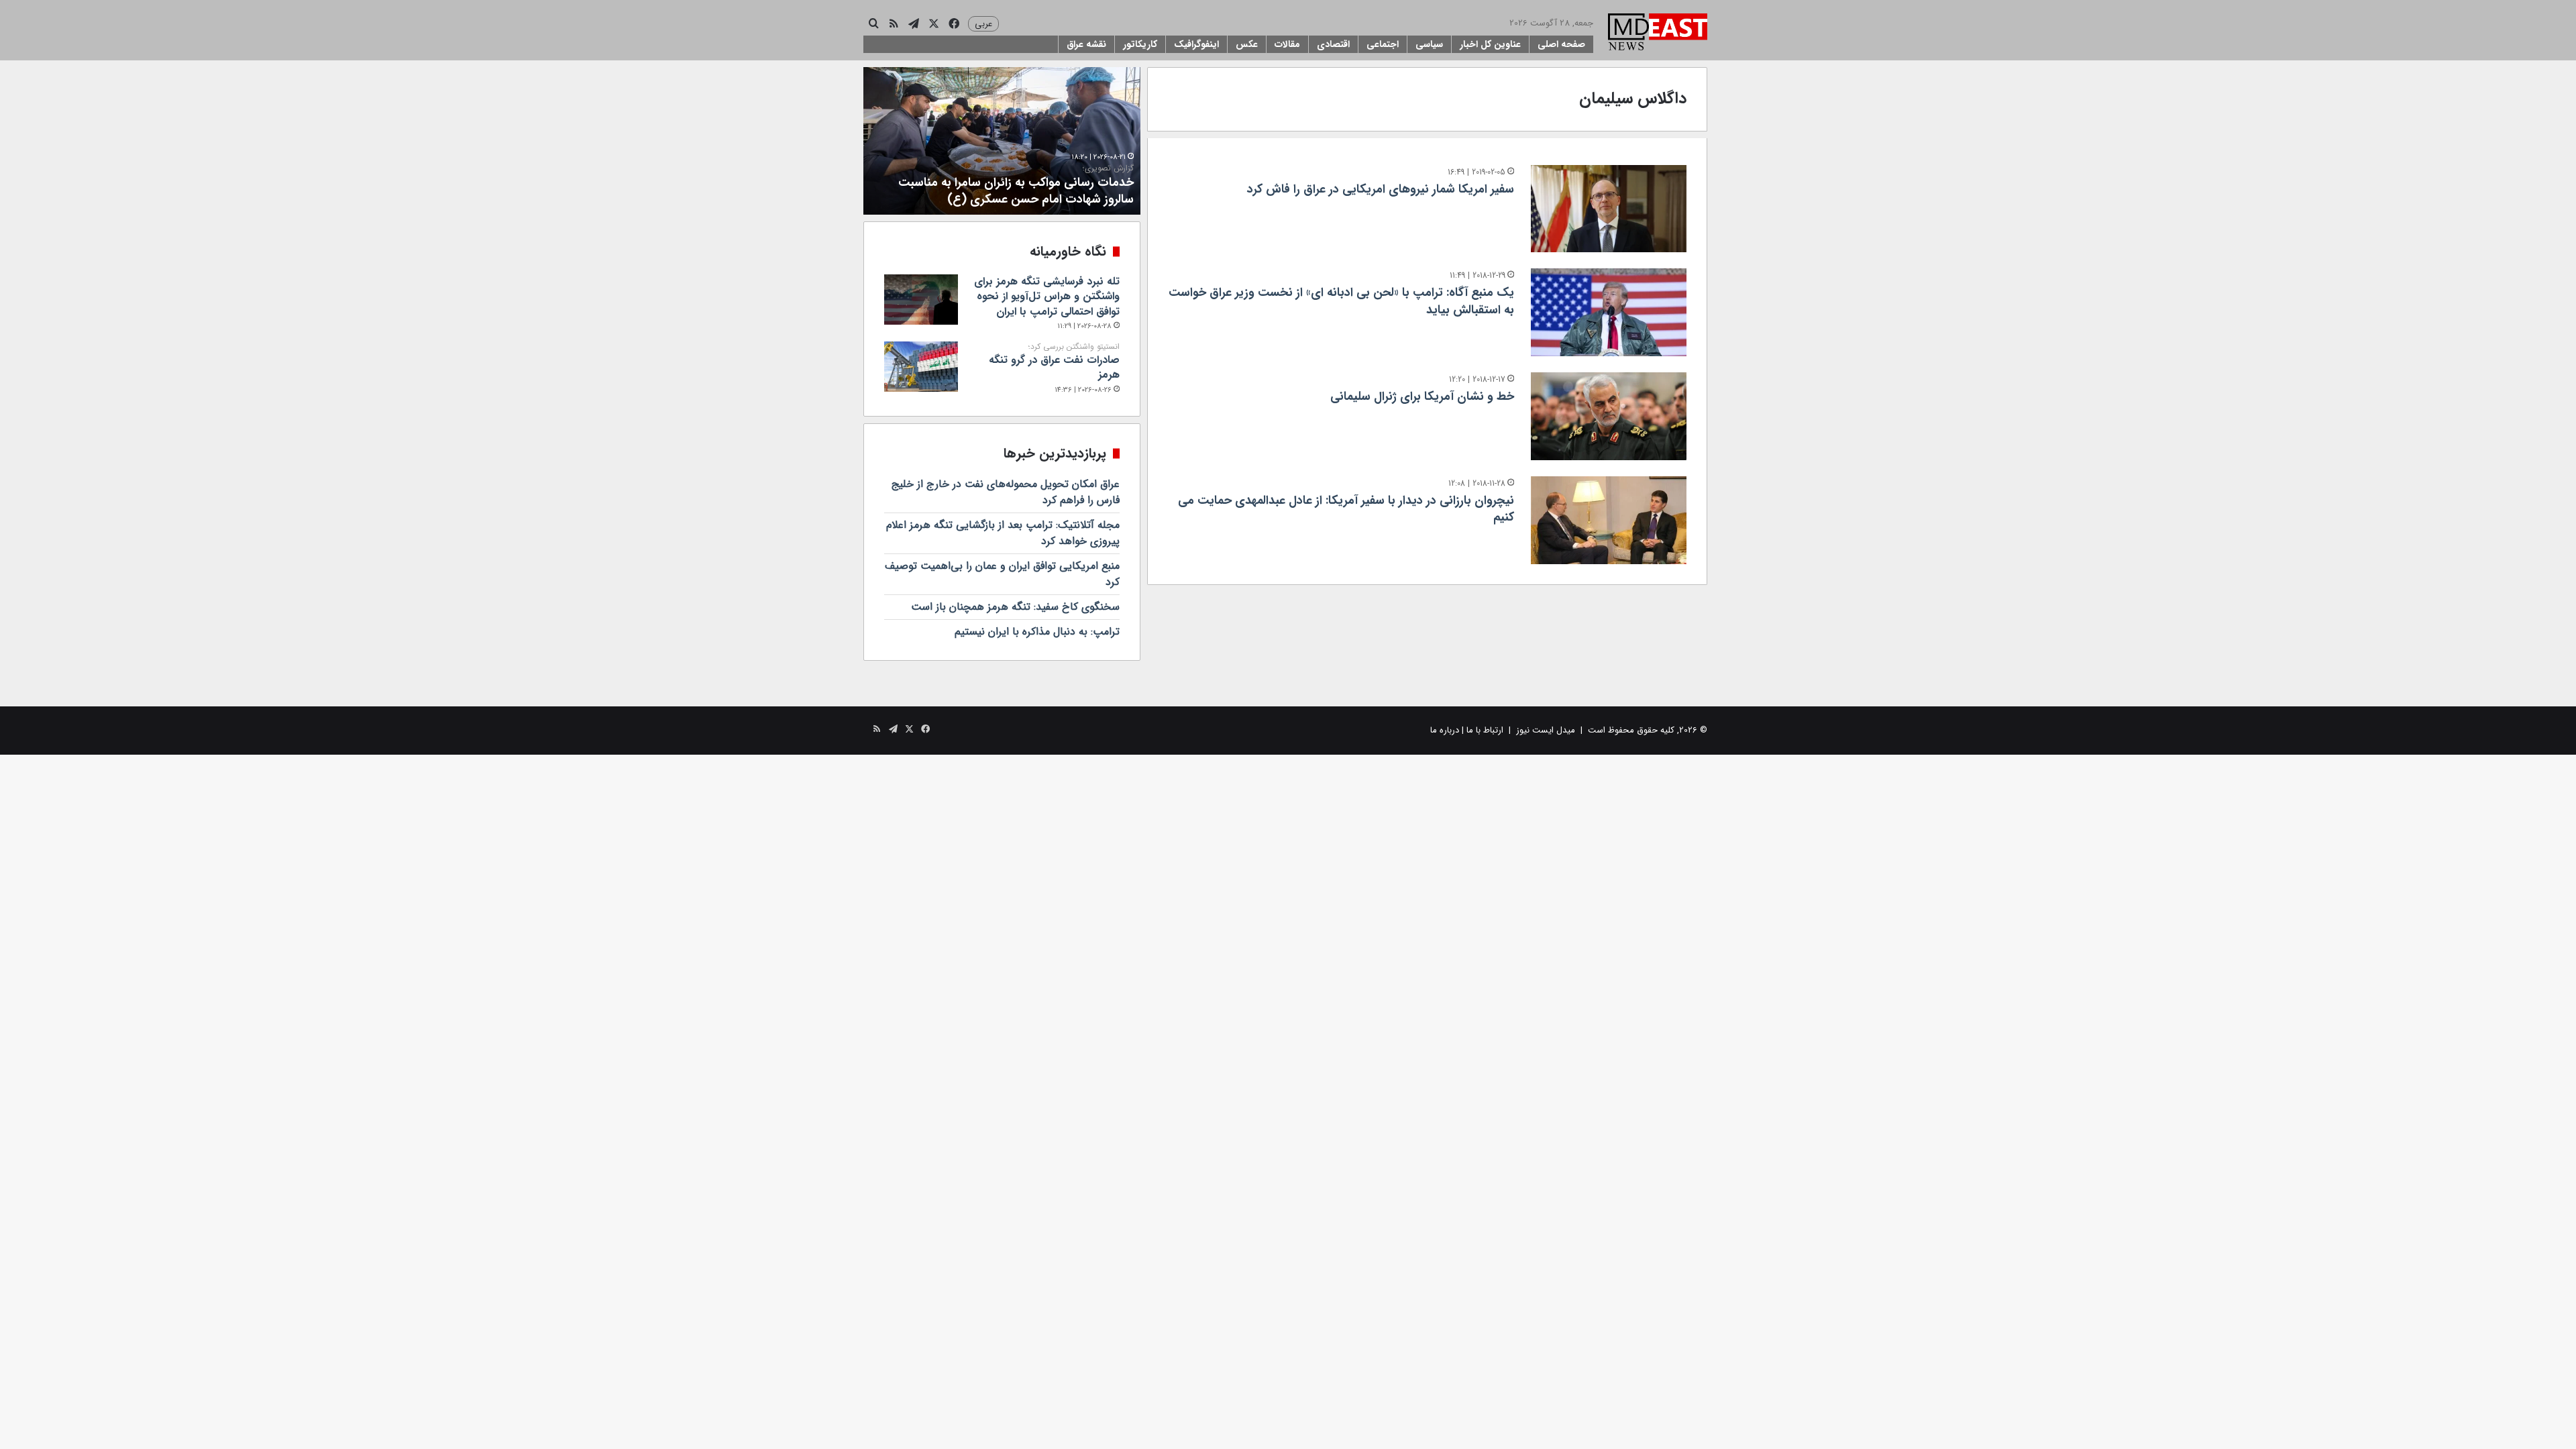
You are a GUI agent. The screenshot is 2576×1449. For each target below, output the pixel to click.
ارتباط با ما (1485, 730)
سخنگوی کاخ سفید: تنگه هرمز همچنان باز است (1015, 607)
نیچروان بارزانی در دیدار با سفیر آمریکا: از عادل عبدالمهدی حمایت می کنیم (1346, 509)
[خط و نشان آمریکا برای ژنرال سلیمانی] (1609, 416)
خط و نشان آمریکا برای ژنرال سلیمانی (1422, 396)
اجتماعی (1383, 44)
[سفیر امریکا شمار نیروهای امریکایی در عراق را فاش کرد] (1609, 209)
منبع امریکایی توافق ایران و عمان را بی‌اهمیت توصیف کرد (1002, 574)
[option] (1002, 141)
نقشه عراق (1086, 44)
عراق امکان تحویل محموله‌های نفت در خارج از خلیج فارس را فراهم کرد (1006, 492)
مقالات (1287, 44)
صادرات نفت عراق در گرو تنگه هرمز (1054, 362)
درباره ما (1445, 730)
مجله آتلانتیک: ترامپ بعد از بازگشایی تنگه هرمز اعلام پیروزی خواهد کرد (1003, 533)
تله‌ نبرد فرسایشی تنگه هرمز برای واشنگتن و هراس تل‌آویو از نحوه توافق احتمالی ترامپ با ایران (1047, 297)
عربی (983, 24)
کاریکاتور (1140, 44)
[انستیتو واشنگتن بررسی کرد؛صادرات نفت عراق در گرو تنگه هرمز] (921, 367)
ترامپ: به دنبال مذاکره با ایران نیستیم (1037, 632)
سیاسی (1429, 44)
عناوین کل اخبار (1490, 44)
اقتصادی (1333, 44)
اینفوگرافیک (1196, 44)
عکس (1247, 44)
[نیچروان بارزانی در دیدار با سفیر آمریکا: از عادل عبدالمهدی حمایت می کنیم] (1609, 520)
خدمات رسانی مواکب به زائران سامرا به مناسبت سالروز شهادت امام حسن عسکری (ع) (1016, 186)
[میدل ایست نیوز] (1658, 34)
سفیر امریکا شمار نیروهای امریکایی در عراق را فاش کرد (1381, 189)
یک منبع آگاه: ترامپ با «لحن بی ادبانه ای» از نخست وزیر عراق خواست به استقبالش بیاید (1341, 301)
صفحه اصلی (1561, 44)
